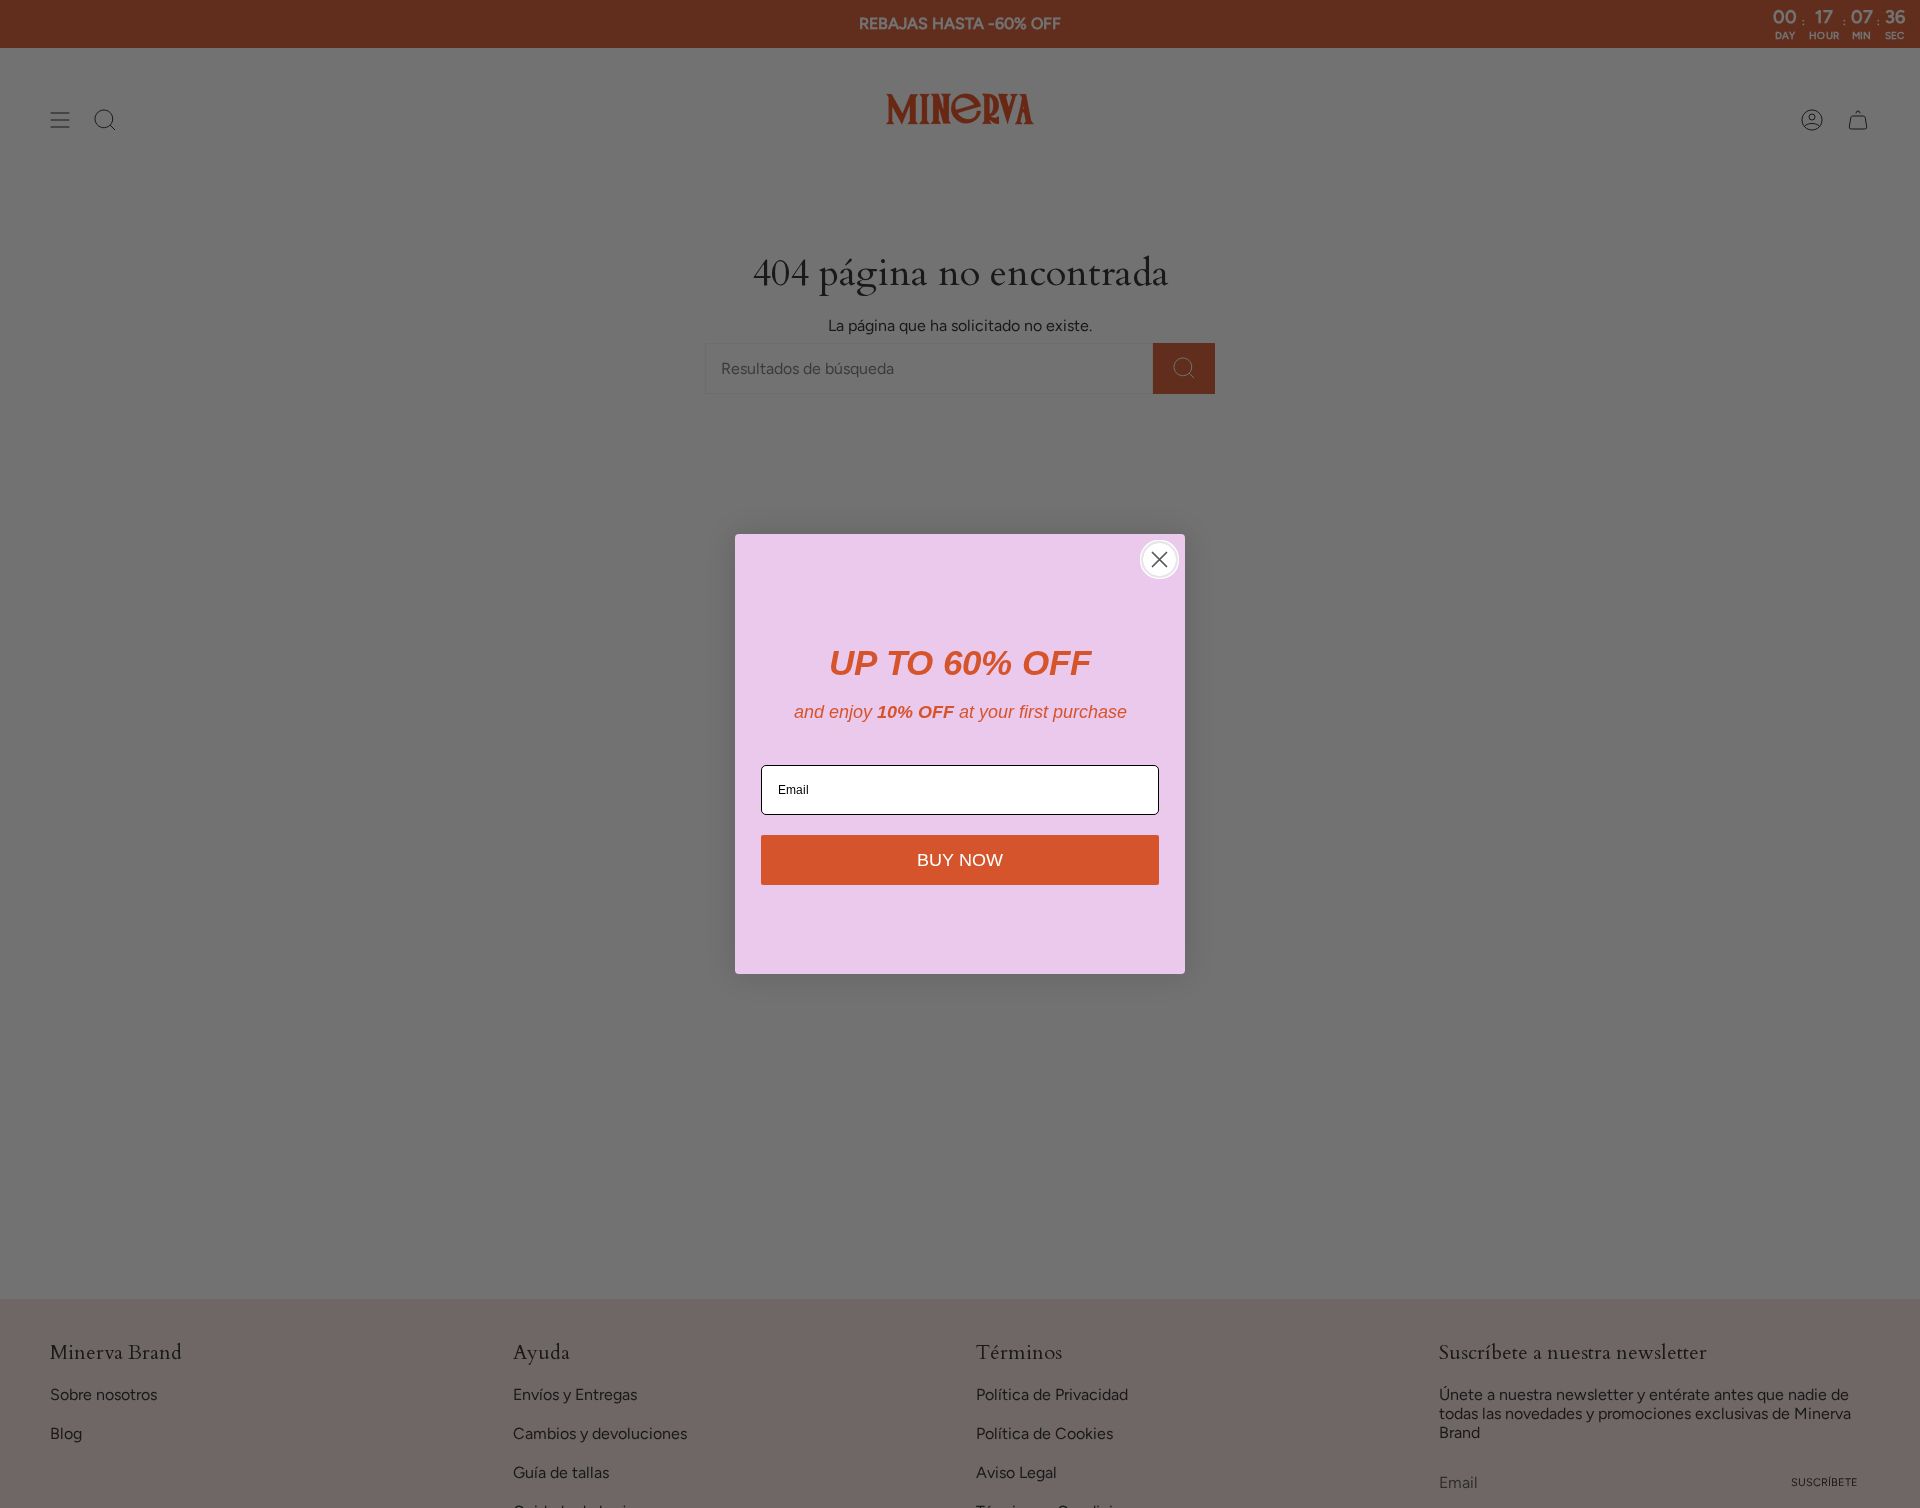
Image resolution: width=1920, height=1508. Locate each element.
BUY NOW (960, 860)
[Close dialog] (1159, 559)
